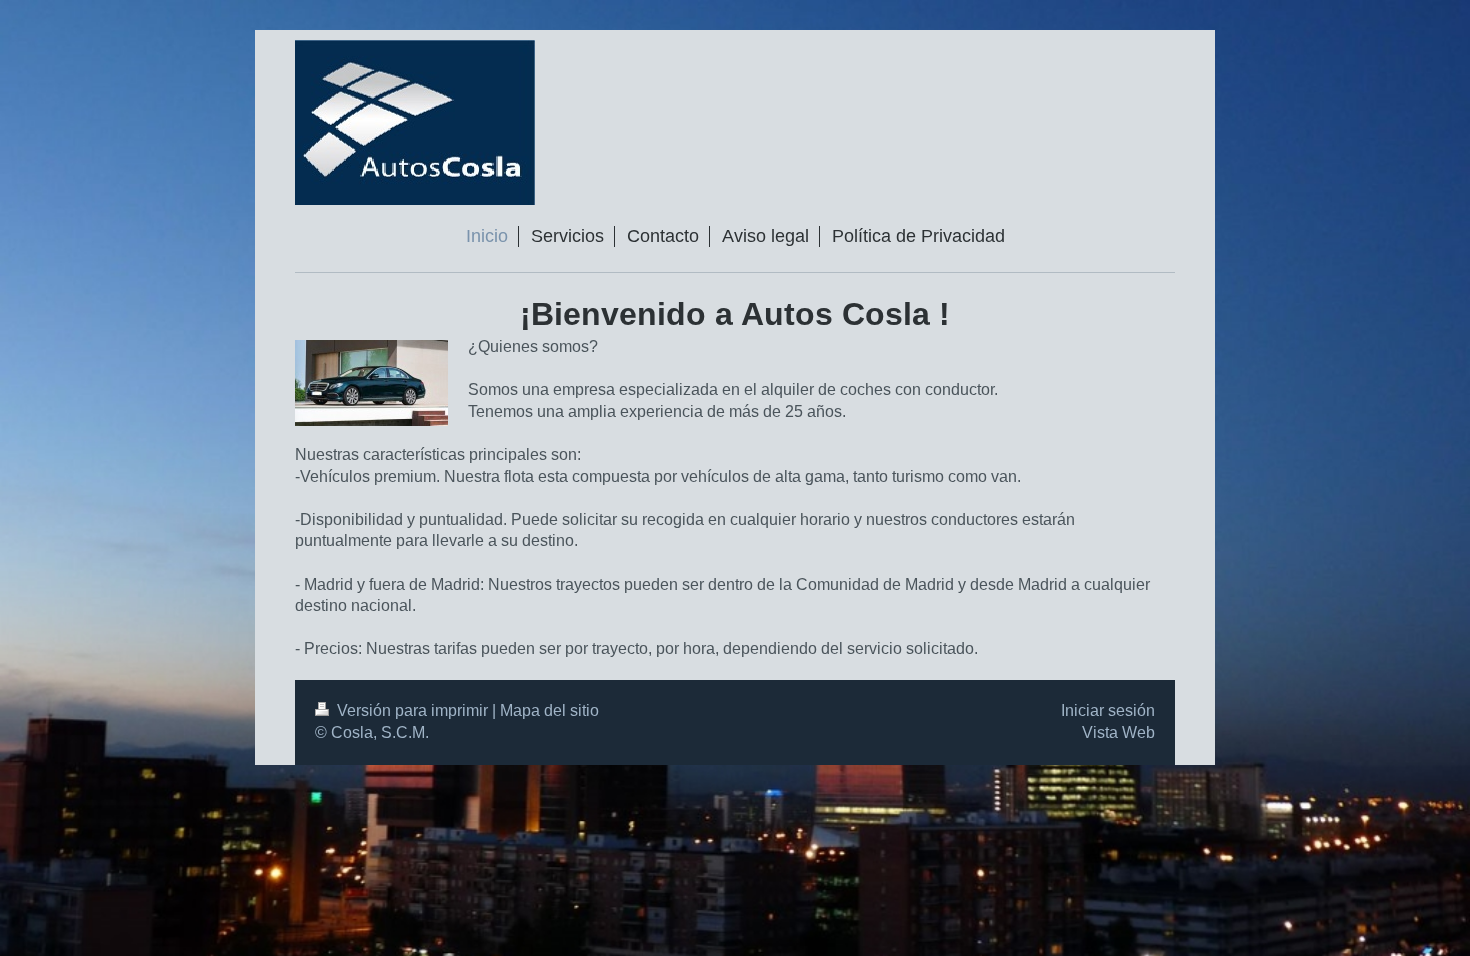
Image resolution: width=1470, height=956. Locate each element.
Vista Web (1118, 732)
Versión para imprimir (412, 710)
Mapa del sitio (549, 710)
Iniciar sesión (1108, 710)
